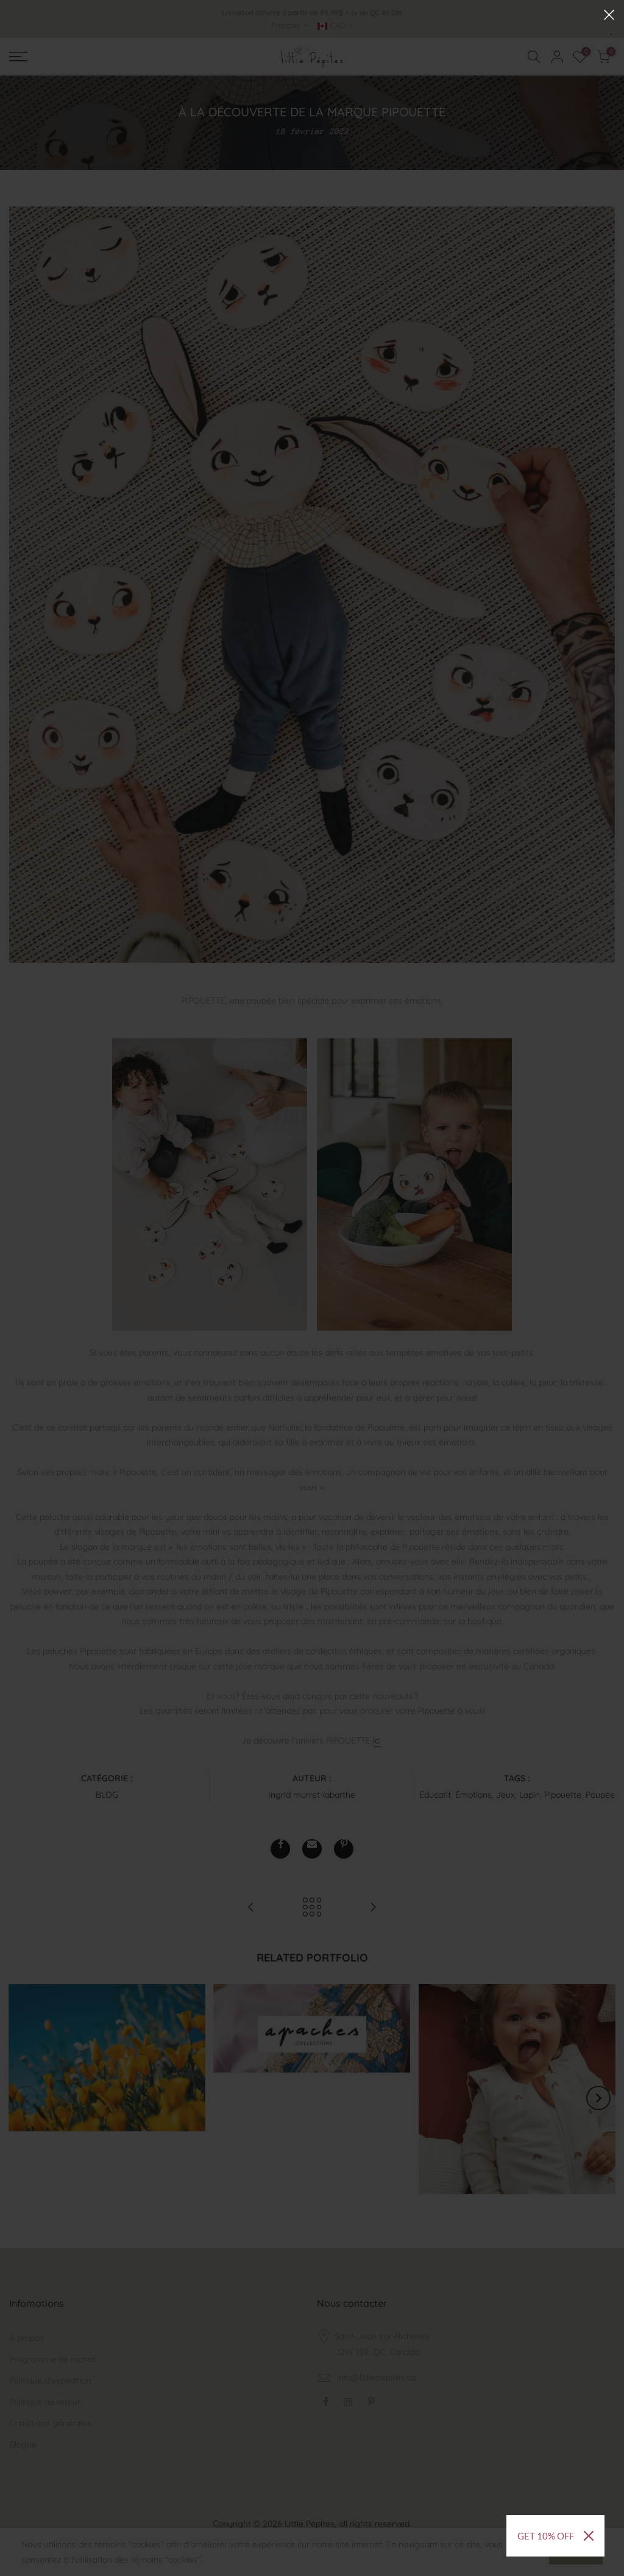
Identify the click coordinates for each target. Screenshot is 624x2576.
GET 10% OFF (546, 2536)
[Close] (589, 2536)
